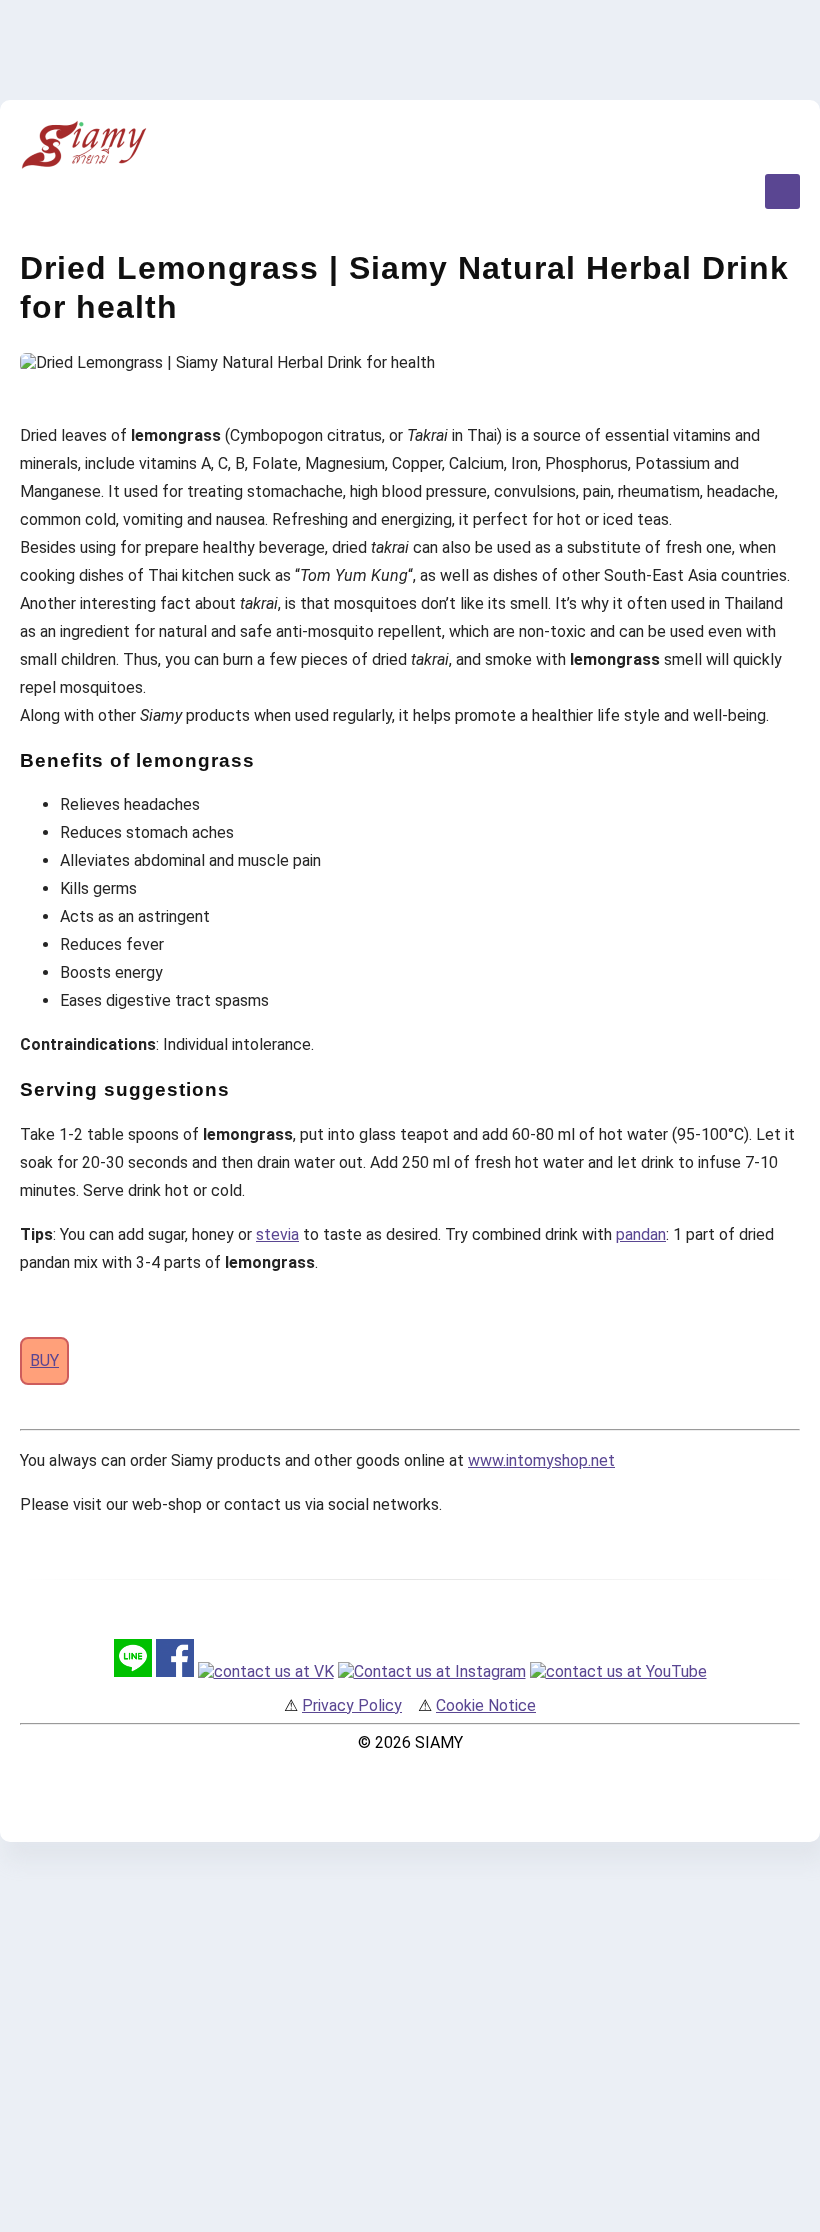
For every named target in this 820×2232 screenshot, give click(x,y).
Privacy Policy (352, 1705)
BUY (44, 1360)
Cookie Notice (486, 1705)
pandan (641, 1234)
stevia (277, 1234)
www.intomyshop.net (541, 1460)
